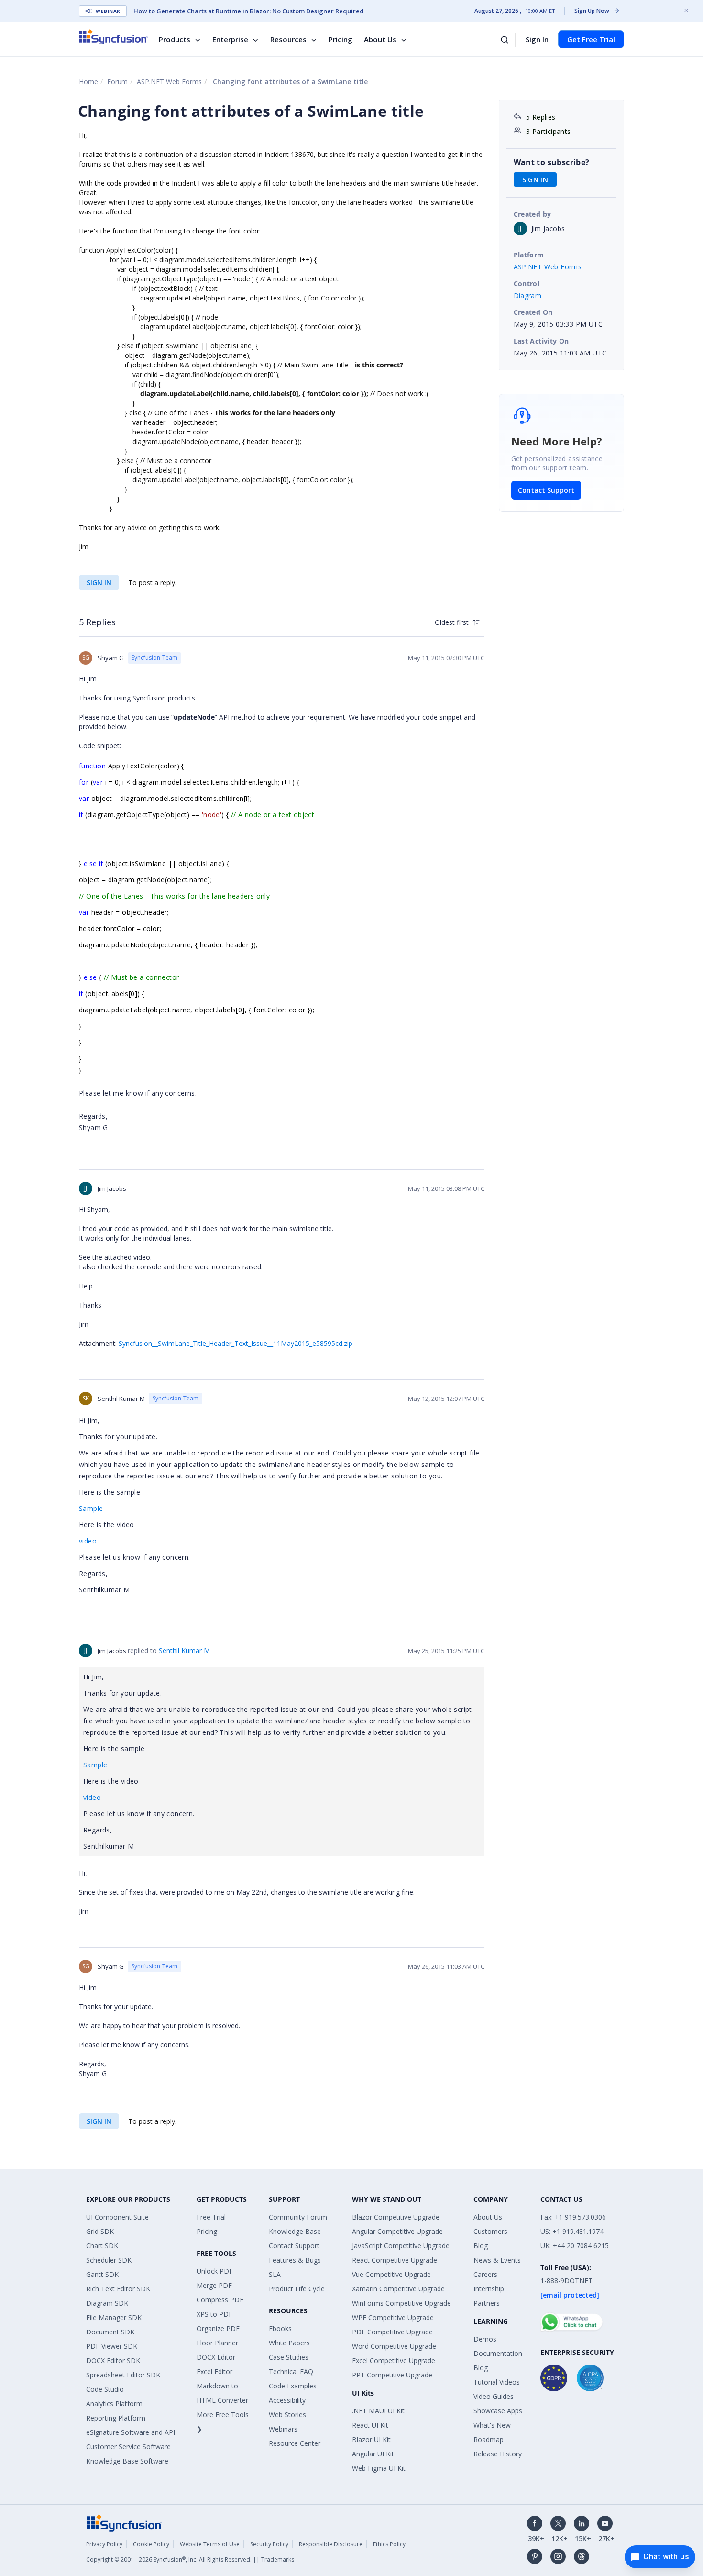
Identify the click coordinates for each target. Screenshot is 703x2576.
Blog (481, 2246)
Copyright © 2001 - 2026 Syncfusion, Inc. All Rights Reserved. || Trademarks (190, 2559)
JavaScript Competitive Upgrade (401, 2246)
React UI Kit (370, 2425)
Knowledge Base (295, 2231)
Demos (485, 2339)
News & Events (497, 2260)
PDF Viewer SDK (112, 2346)
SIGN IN (99, 583)
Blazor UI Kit (371, 2439)
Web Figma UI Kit (379, 2468)
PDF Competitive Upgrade (392, 2332)
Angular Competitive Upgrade (397, 2231)
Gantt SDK (102, 2274)
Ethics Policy (389, 2544)
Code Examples (293, 2386)
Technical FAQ (291, 2371)
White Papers (289, 2343)
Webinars (283, 2429)
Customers (490, 2231)
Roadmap (489, 2439)
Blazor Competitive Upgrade (396, 2217)
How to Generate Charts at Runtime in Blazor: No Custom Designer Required (249, 11)
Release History (498, 2454)
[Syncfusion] (124, 2522)
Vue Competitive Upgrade (391, 2274)
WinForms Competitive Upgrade (401, 2303)
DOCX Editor (216, 2357)
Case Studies (289, 2357)
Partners (487, 2303)
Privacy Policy (104, 2544)
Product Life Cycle (297, 2289)
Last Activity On (541, 341)
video (88, 1541)
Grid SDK (100, 2231)
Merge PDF (214, 2285)
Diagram (528, 295)
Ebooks (280, 2328)
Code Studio (105, 2389)
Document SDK (110, 2332)
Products (175, 39)
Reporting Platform (116, 2418)
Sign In (537, 39)
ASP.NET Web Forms (169, 82)
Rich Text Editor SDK (118, 2289)
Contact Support (546, 490)
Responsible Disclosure (331, 2544)
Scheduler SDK (109, 2260)
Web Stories (287, 2415)
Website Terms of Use (210, 2544)
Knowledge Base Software (127, 2461)
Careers (485, 2274)
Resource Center (295, 2443)
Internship (489, 2289)
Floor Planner (217, 2343)
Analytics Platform (114, 2404)
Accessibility (287, 2400)
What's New (492, 2425)
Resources (288, 39)
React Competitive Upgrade (395, 2260)
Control (527, 283)
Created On (533, 312)
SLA (275, 2274)
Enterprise (230, 39)
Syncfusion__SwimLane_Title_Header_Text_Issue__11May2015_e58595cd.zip (236, 1343)
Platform (529, 255)
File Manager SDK (114, 2317)
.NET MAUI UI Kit (378, 2411)
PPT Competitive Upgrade (392, 2375)
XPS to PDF (214, 2314)
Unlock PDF (215, 2271)
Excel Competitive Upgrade (394, 2360)
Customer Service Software (128, 2447)
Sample (91, 1508)
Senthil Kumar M (184, 1650)
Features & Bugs (295, 2260)
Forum (117, 82)
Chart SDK (102, 2246)
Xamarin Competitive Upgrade (398, 2289)
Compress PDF (220, 2300)
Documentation (498, 2353)
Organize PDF (218, 2328)
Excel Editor (214, 2371)
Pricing (341, 39)
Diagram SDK (107, 2303)
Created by (533, 214)
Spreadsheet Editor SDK (123, 2375)
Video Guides (494, 2396)
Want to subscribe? (552, 162)
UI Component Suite (117, 2217)
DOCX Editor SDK (113, 2360)
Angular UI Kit (373, 2454)
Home (88, 82)
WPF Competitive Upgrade (393, 2317)
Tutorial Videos (497, 2382)
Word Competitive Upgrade (394, 2346)
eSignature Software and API (131, 2432)
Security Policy (269, 2544)
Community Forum (298, 2217)
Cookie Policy (151, 2544)
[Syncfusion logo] (114, 37)
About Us (380, 39)
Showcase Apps (498, 2411)
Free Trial (211, 2217)
